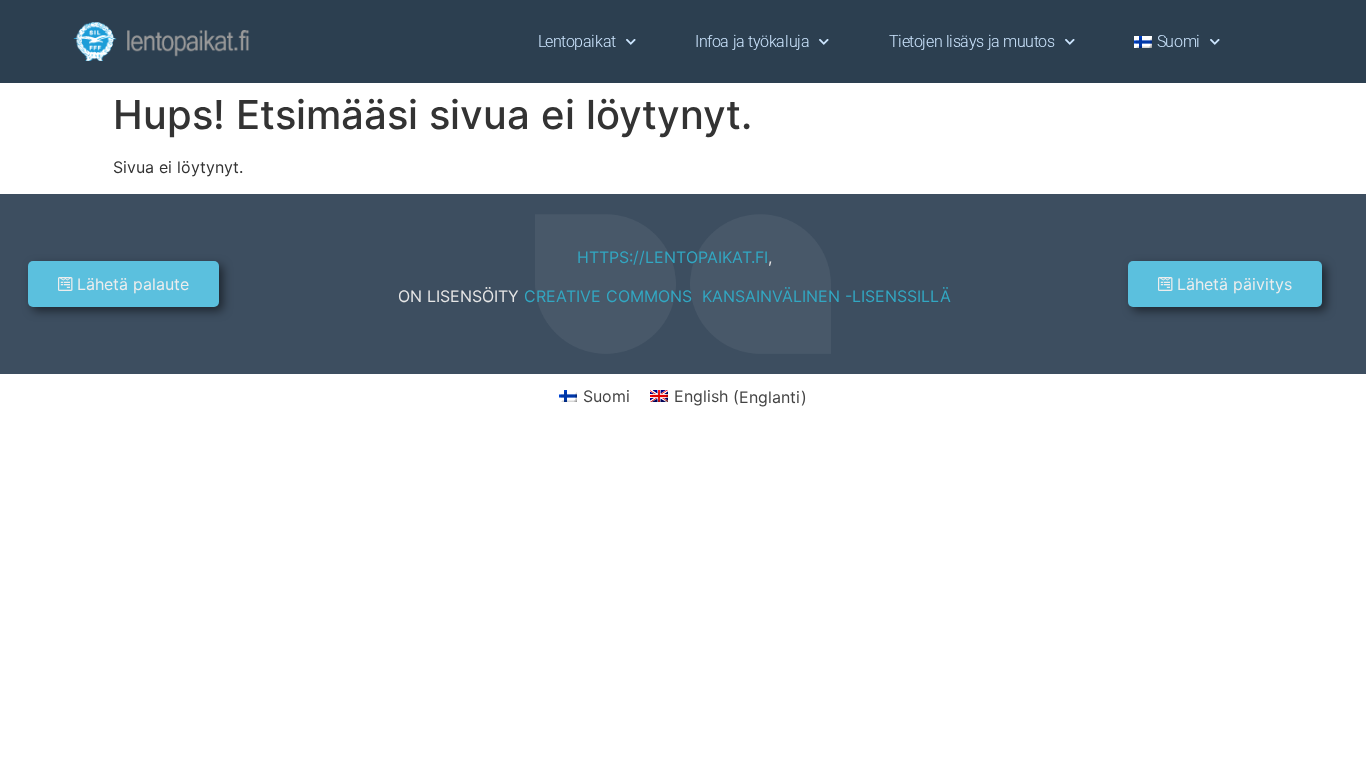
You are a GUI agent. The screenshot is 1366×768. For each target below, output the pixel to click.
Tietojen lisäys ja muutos (972, 41)
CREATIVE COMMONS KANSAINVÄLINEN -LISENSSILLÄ (737, 296)
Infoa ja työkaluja (752, 41)
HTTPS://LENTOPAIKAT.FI (672, 257)
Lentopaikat (577, 41)
